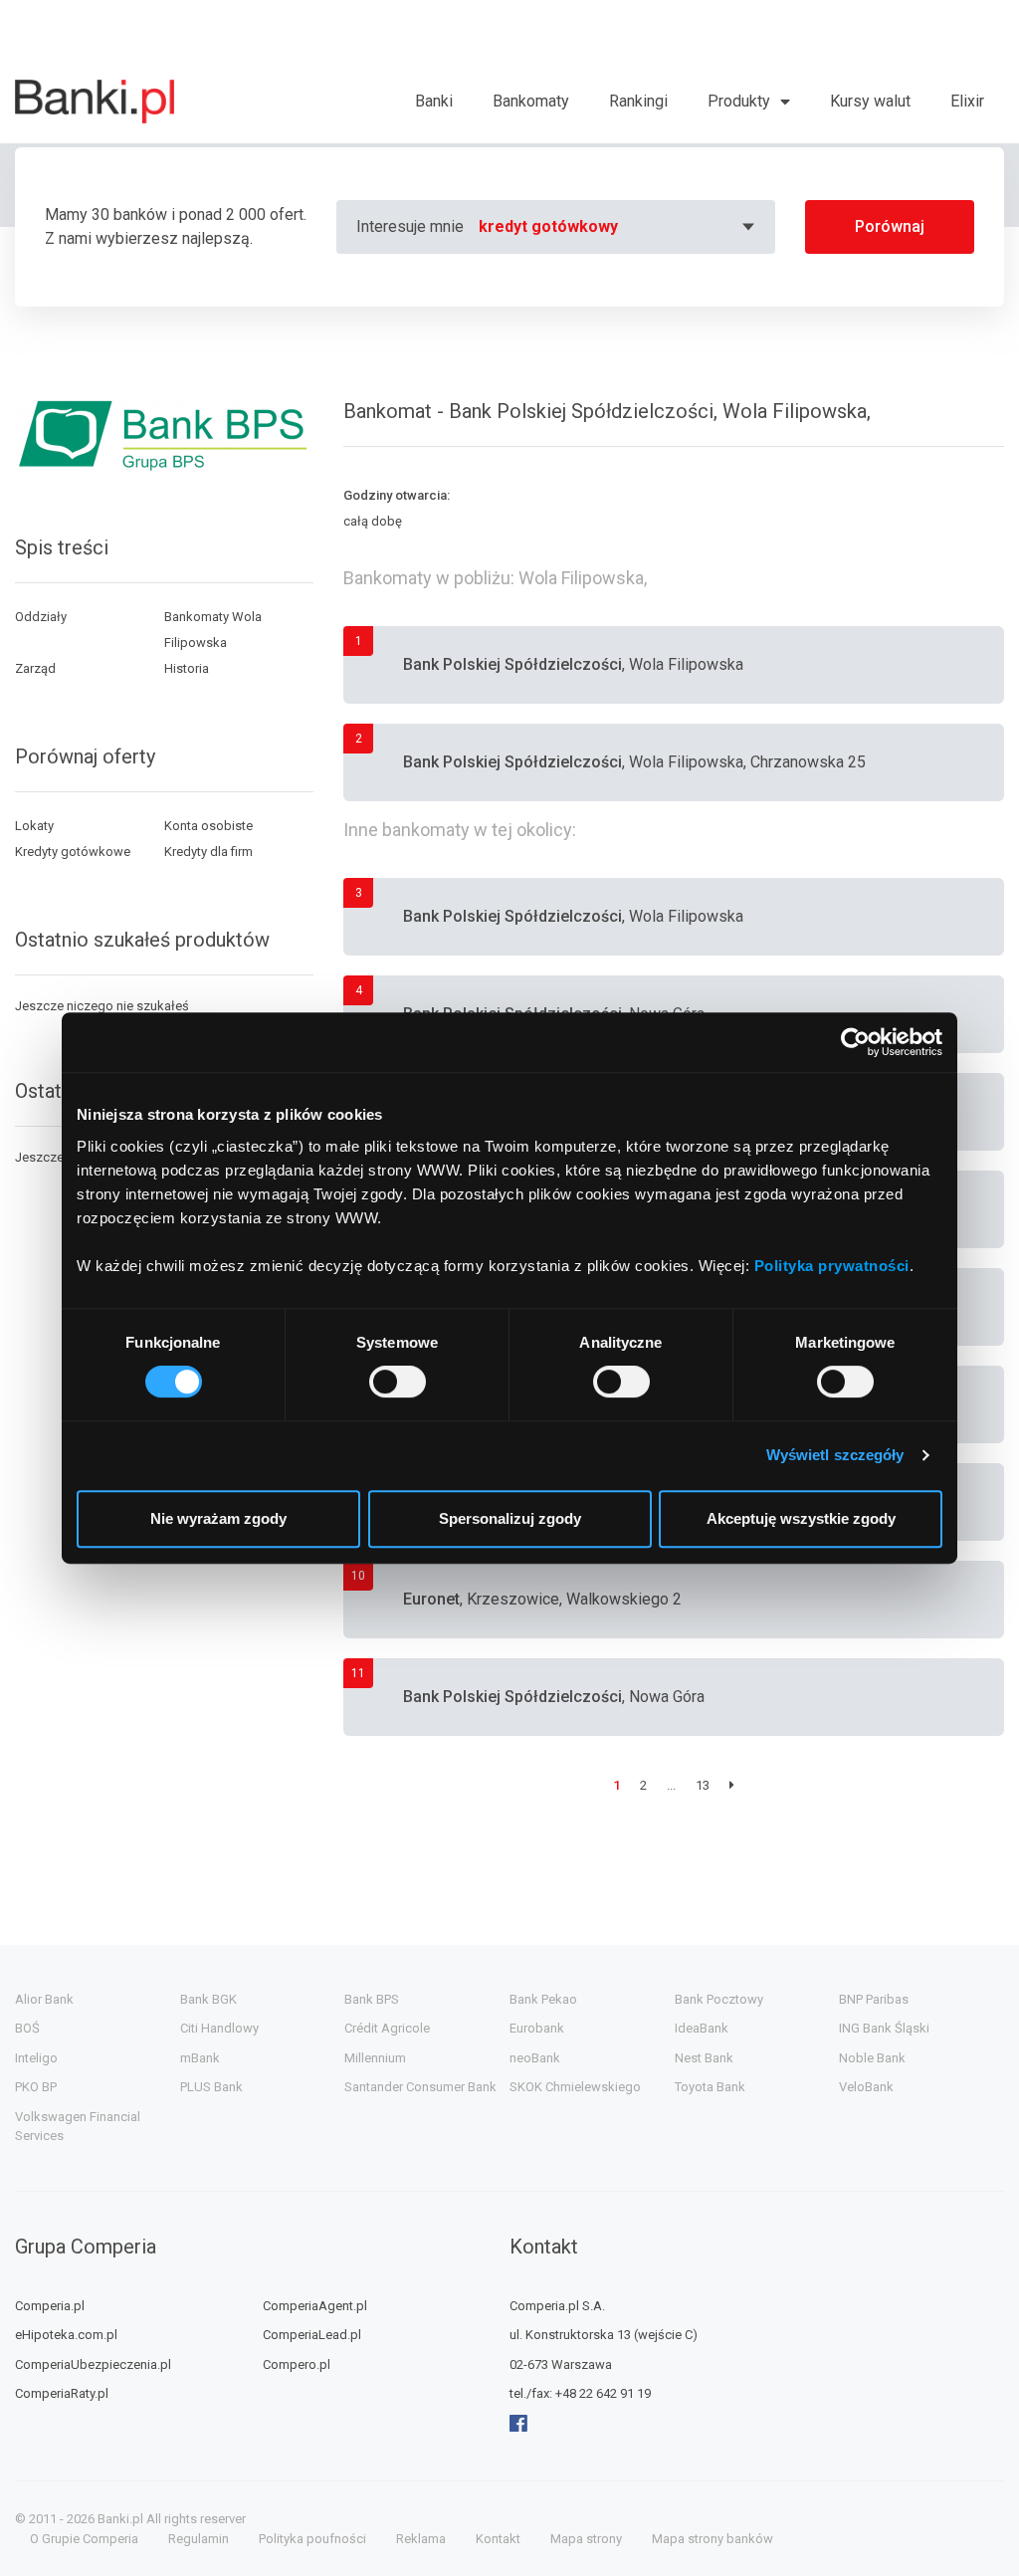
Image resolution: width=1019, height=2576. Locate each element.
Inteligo (36, 2058)
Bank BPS (372, 1999)
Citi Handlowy (219, 2028)
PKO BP (36, 2087)
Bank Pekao (543, 1999)
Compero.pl (297, 2364)
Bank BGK (208, 1999)
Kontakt (498, 2539)
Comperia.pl (50, 2306)
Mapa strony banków (713, 2539)
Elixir (967, 101)
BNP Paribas (874, 1999)
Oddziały (41, 617)
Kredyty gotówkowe (73, 852)
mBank (200, 2058)
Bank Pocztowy (719, 1999)
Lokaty (34, 826)
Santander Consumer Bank (420, 2087)
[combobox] (619, 227)
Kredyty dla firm (208, 852)
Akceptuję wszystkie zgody (801, 1518)
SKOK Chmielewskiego (575, 2087)
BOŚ (27, 2028)
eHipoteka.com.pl (66, 2335)
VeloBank (866, 2087)
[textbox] (619, 227)
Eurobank (537, 2028)
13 (703, 1785)
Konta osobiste (208, 826)
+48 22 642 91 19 (603, 2393)
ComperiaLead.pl (312, 2335)
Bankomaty (531, 101)
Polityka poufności (312, 2539)
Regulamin (199, 2539)
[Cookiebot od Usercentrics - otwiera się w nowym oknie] (855, 1042)
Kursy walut (870, 101)
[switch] (398, 1382)
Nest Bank (704, 2058)
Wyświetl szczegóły (835, 1455)
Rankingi (638, 101)
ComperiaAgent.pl (315, 2306)
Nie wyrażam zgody (218, 1518)
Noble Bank (872, 2058)
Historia (187, 668)
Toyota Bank (710, 2087)
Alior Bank (44, 1999)
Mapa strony (586, 2539)
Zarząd (35, 668)
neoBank (535, 2058)
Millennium (375, 2058)
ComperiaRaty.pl (62, 2393)
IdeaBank (702, 2028)
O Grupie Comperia (84, 2539)
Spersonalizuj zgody (510, 1518)
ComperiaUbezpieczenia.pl (93, 2364)
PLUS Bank (211, 2087)
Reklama (421, 2539)
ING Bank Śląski (884, 2028)
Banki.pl (120, 2519)
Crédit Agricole (387, 2028)
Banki (434, 101)
